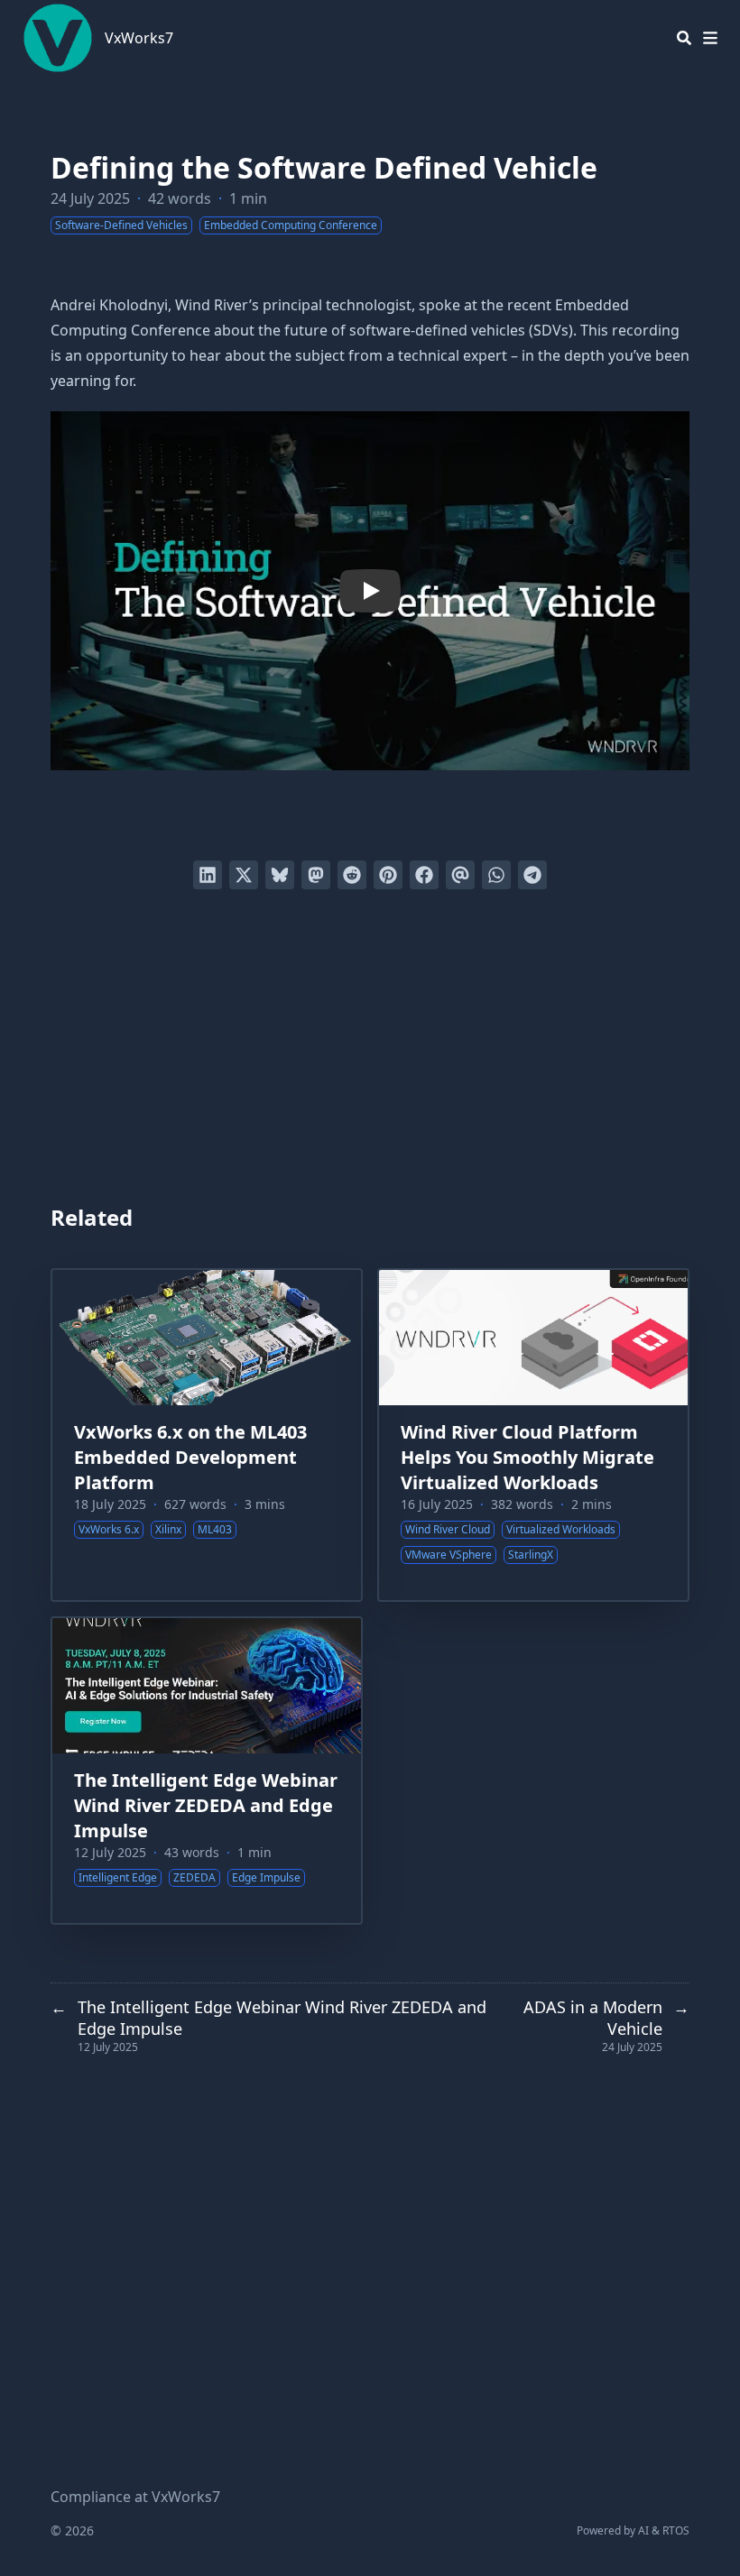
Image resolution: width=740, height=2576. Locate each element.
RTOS (676, 2530)
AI (643, 2530)
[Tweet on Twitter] (244, 875)
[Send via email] (460, 875)
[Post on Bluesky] (280, 875)
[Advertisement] (370, 1048)
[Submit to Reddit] (352, 875)
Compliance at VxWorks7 (135, 2497)
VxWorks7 (139, 38)
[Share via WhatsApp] (496, 875)
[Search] (684, 38)
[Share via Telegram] (532, 875)
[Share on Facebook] (424, 875)
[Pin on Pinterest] (388, 875)
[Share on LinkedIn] (208, 875)
